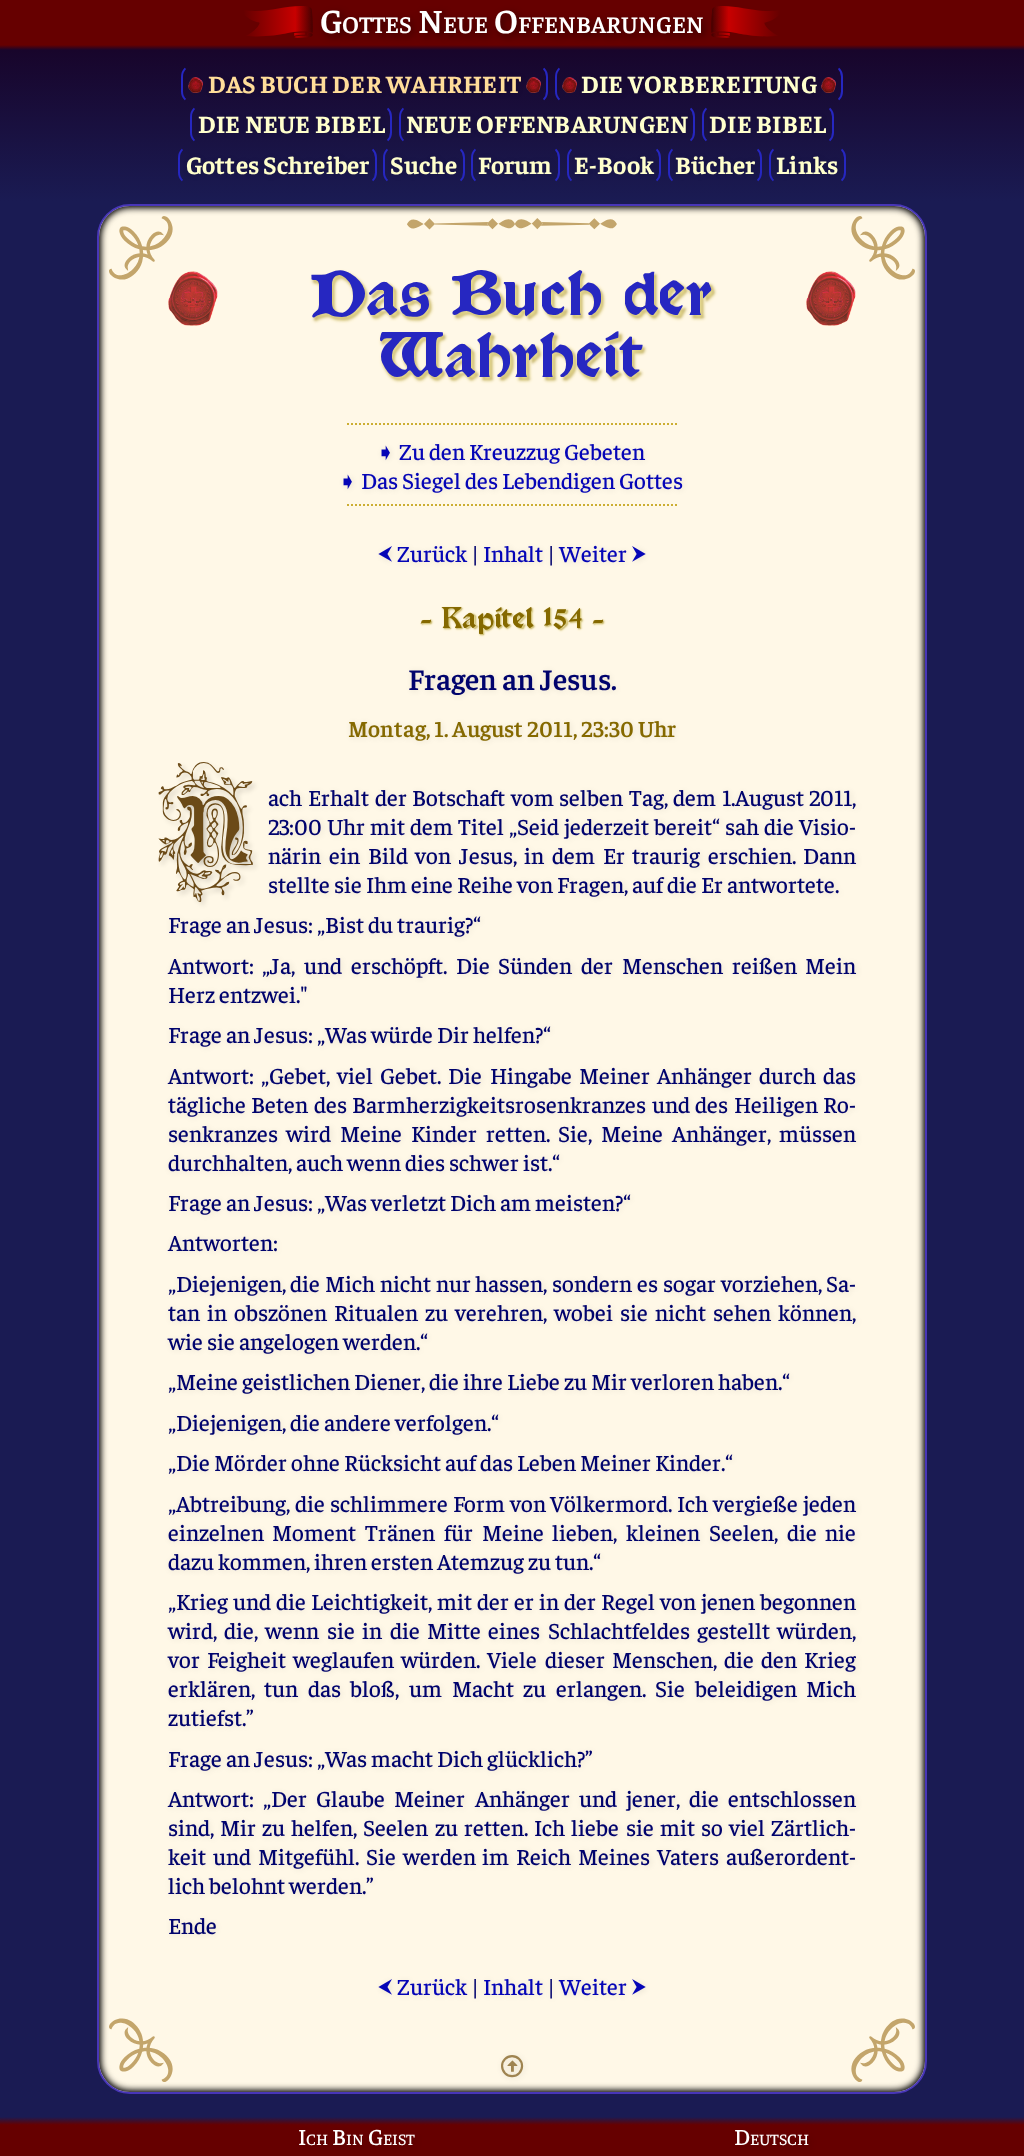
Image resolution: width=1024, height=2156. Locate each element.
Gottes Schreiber (278, 163)
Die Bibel (767, 122)
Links (807, 163)
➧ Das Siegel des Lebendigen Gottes (512, 479)
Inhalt (513, 552)
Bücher (715, 163)
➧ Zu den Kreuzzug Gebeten (512, 450)
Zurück (422, 552)
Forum (515, 163)
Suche (423, 163)
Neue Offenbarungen (547, 122)
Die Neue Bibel (292, 122)
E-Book (614, 163)
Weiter (603, 552)
